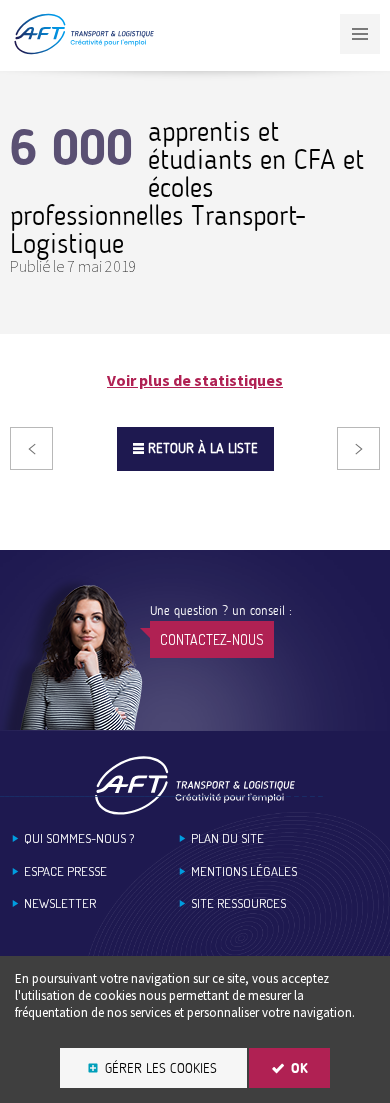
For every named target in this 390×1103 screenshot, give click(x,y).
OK (299, 1068)
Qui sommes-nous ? (79, 838)
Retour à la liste (203, 448)
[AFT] (83, 50)
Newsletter (60, 903)
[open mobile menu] (360, 34)
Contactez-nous (212, 639)
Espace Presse (65, 871)
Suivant (358, 448)
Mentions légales (244, 871)
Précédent (31, 448)
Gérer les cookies (161, 1068)
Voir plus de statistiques (195, 380)
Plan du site (227, 838)
